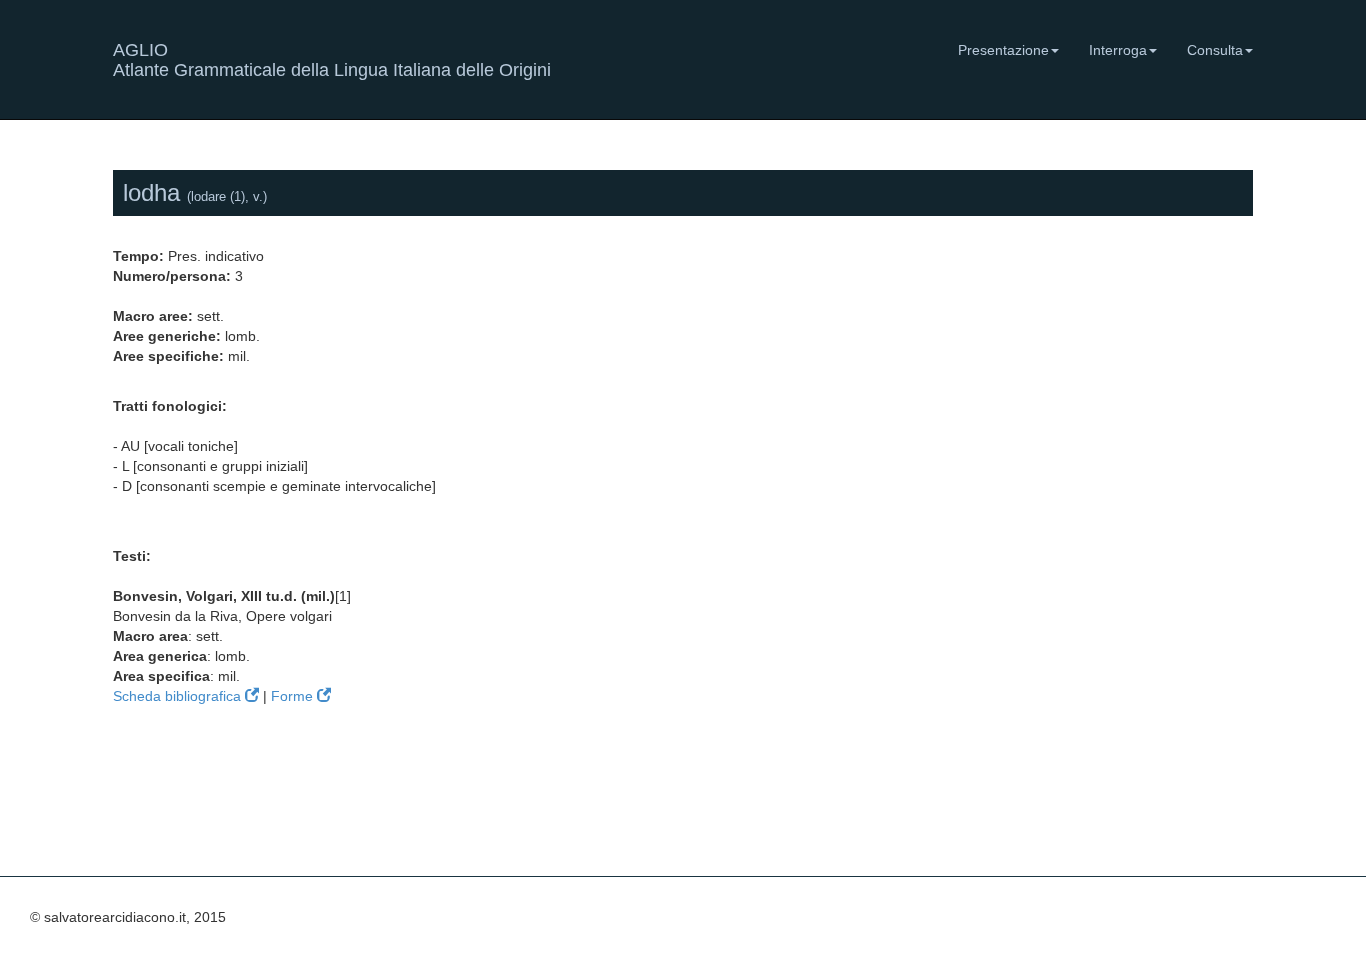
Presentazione (1003, 50)
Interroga (1118, 50)
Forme (294, 696)
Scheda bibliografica (179, 696)
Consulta (1215, 50)
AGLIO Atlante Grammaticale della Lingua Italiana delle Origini (332, 57)
